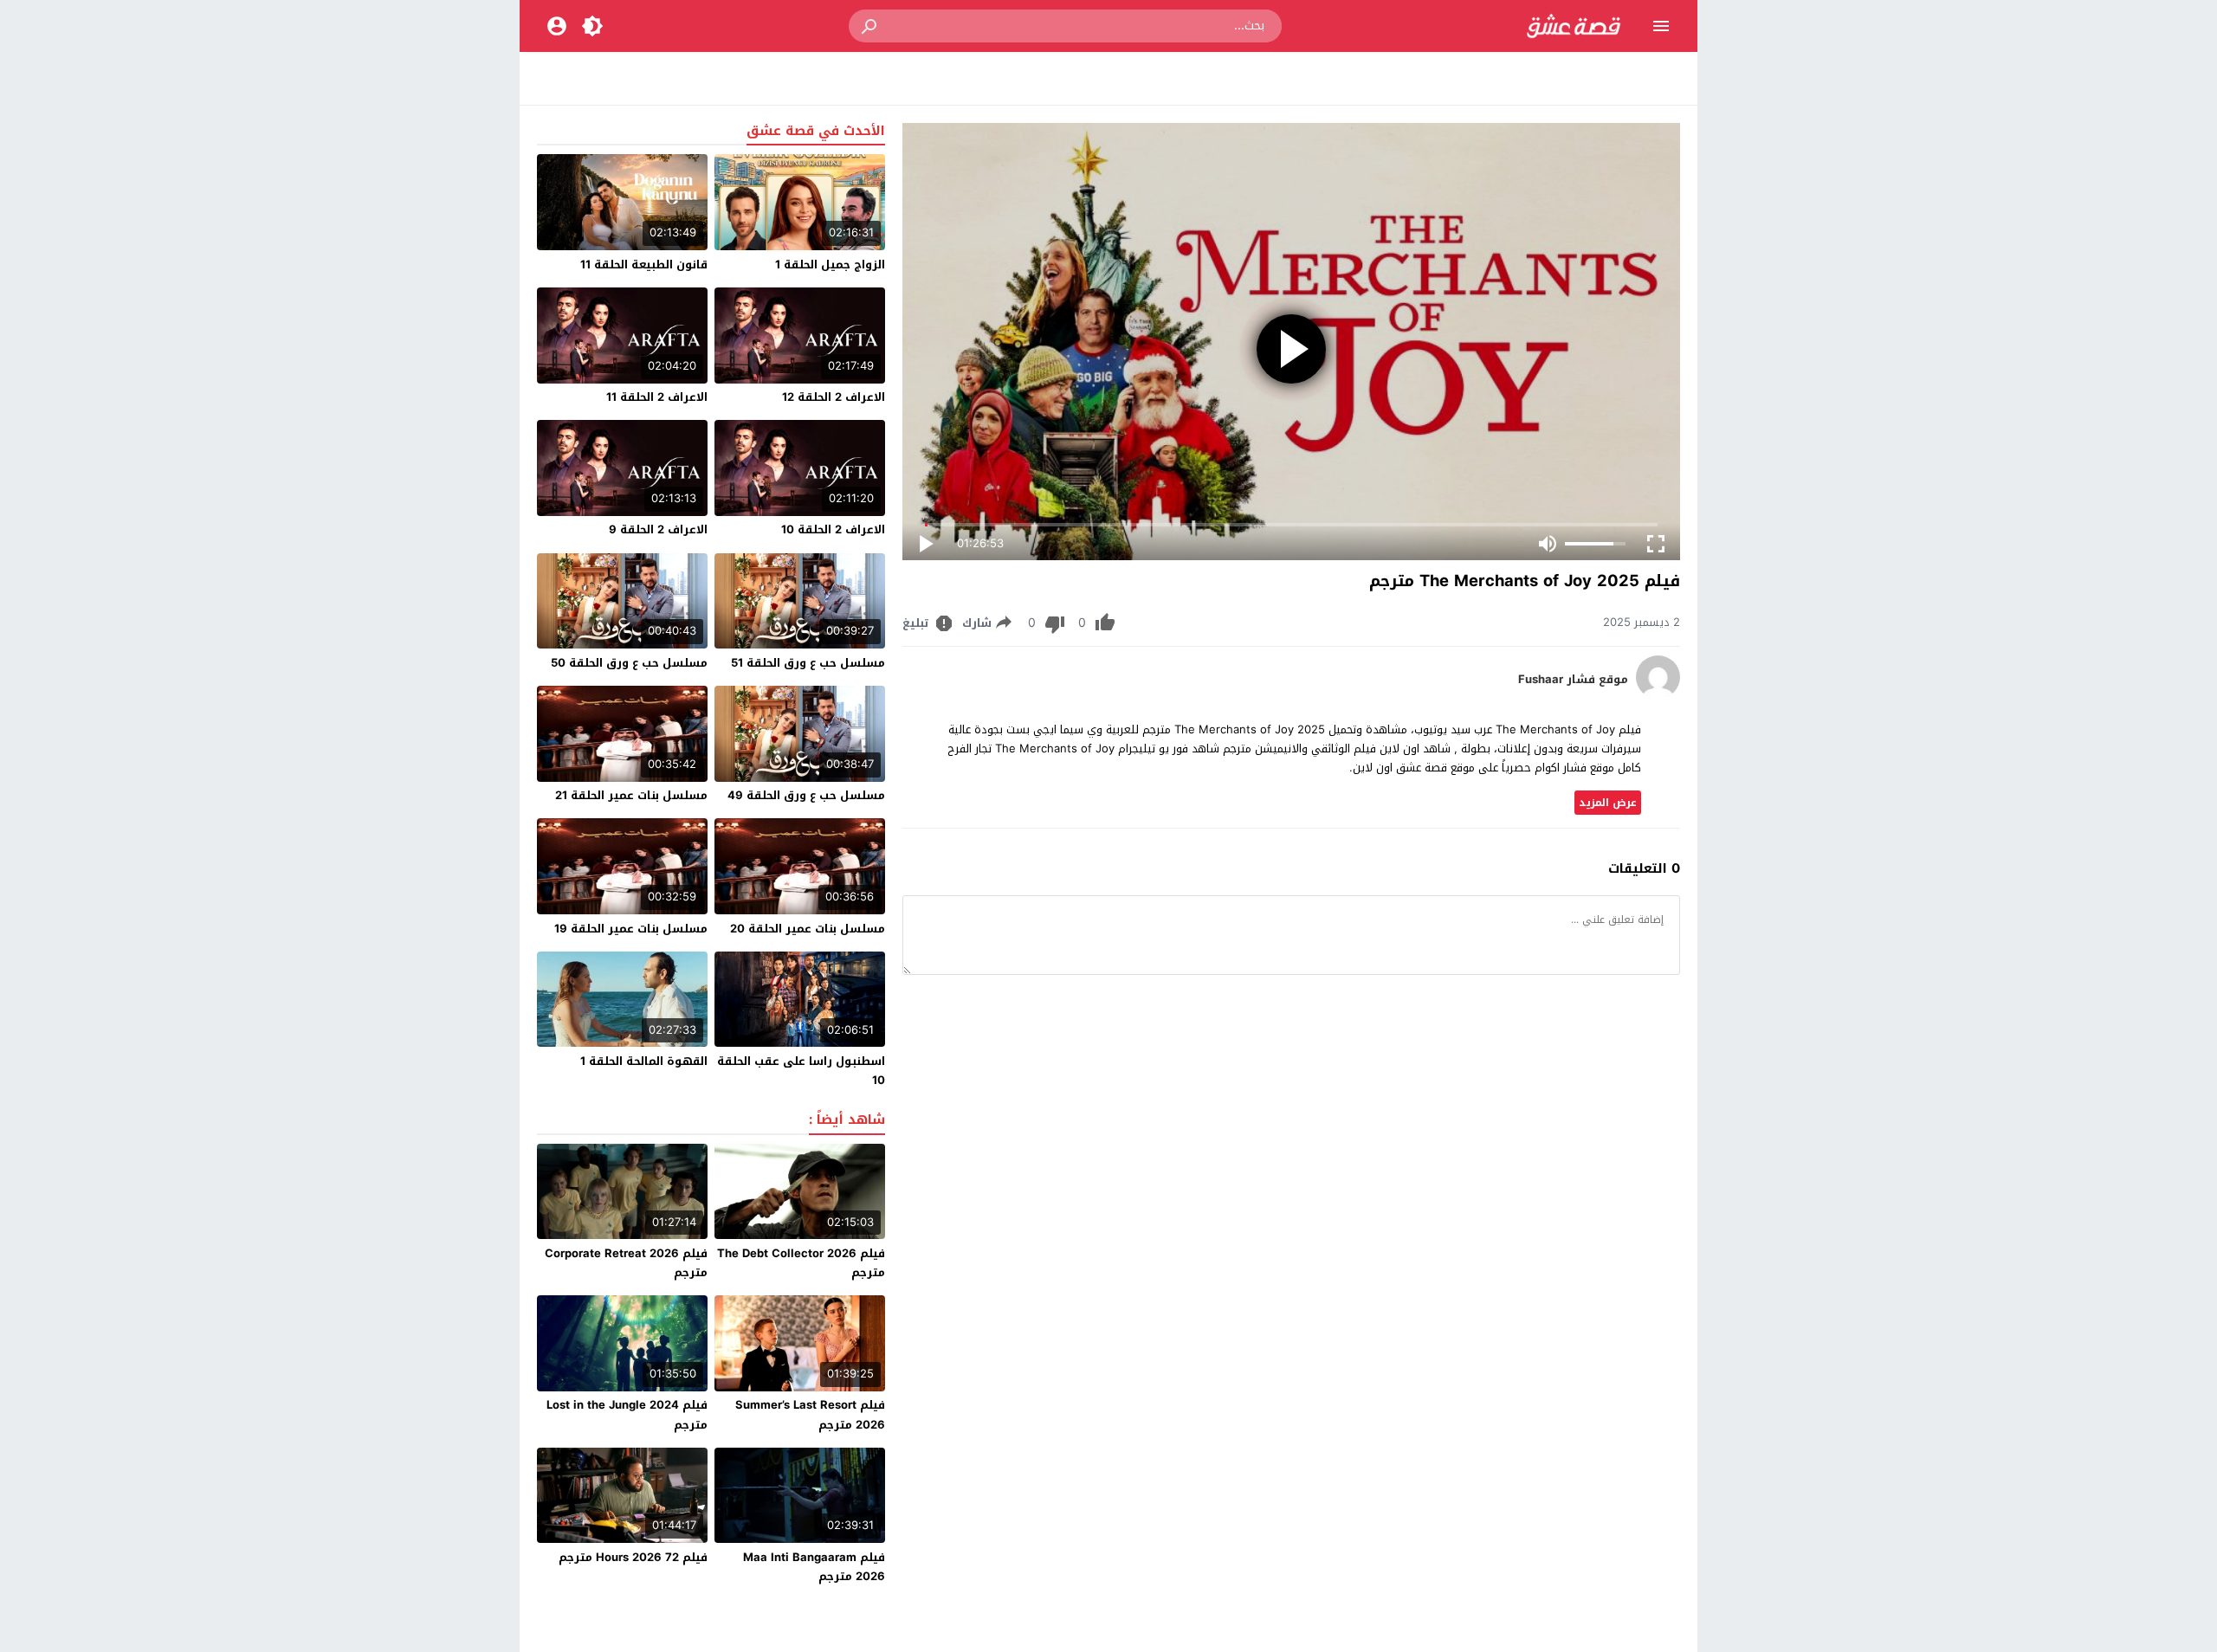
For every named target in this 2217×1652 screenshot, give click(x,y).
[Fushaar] (1658, 695)
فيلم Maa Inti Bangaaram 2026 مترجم (814, 1567)
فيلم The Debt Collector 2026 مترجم (801, 1263)
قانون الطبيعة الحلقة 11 (644, 265)
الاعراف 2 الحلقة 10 (833, 529)
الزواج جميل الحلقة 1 (830, 265)
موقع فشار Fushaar (1573, 680)
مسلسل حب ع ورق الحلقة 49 (806, 795)
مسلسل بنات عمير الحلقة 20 (808, 929)
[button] (870, 26)
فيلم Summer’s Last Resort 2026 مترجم (810, 1414)
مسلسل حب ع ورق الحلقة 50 (629, 663)
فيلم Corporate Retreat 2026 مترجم (626, 1263)
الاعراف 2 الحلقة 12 (834, 397)
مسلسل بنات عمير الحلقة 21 (631, 795)
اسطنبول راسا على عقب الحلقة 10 (801, 1071)
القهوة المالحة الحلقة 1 (644, 1061)
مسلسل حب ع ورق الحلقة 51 (808, 663)
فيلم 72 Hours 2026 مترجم (633, 1557)
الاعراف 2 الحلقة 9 (658, 529)
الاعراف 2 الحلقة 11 (657, 397)
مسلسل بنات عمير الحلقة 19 (631, 929)
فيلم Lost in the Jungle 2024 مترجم (627, 1414)
